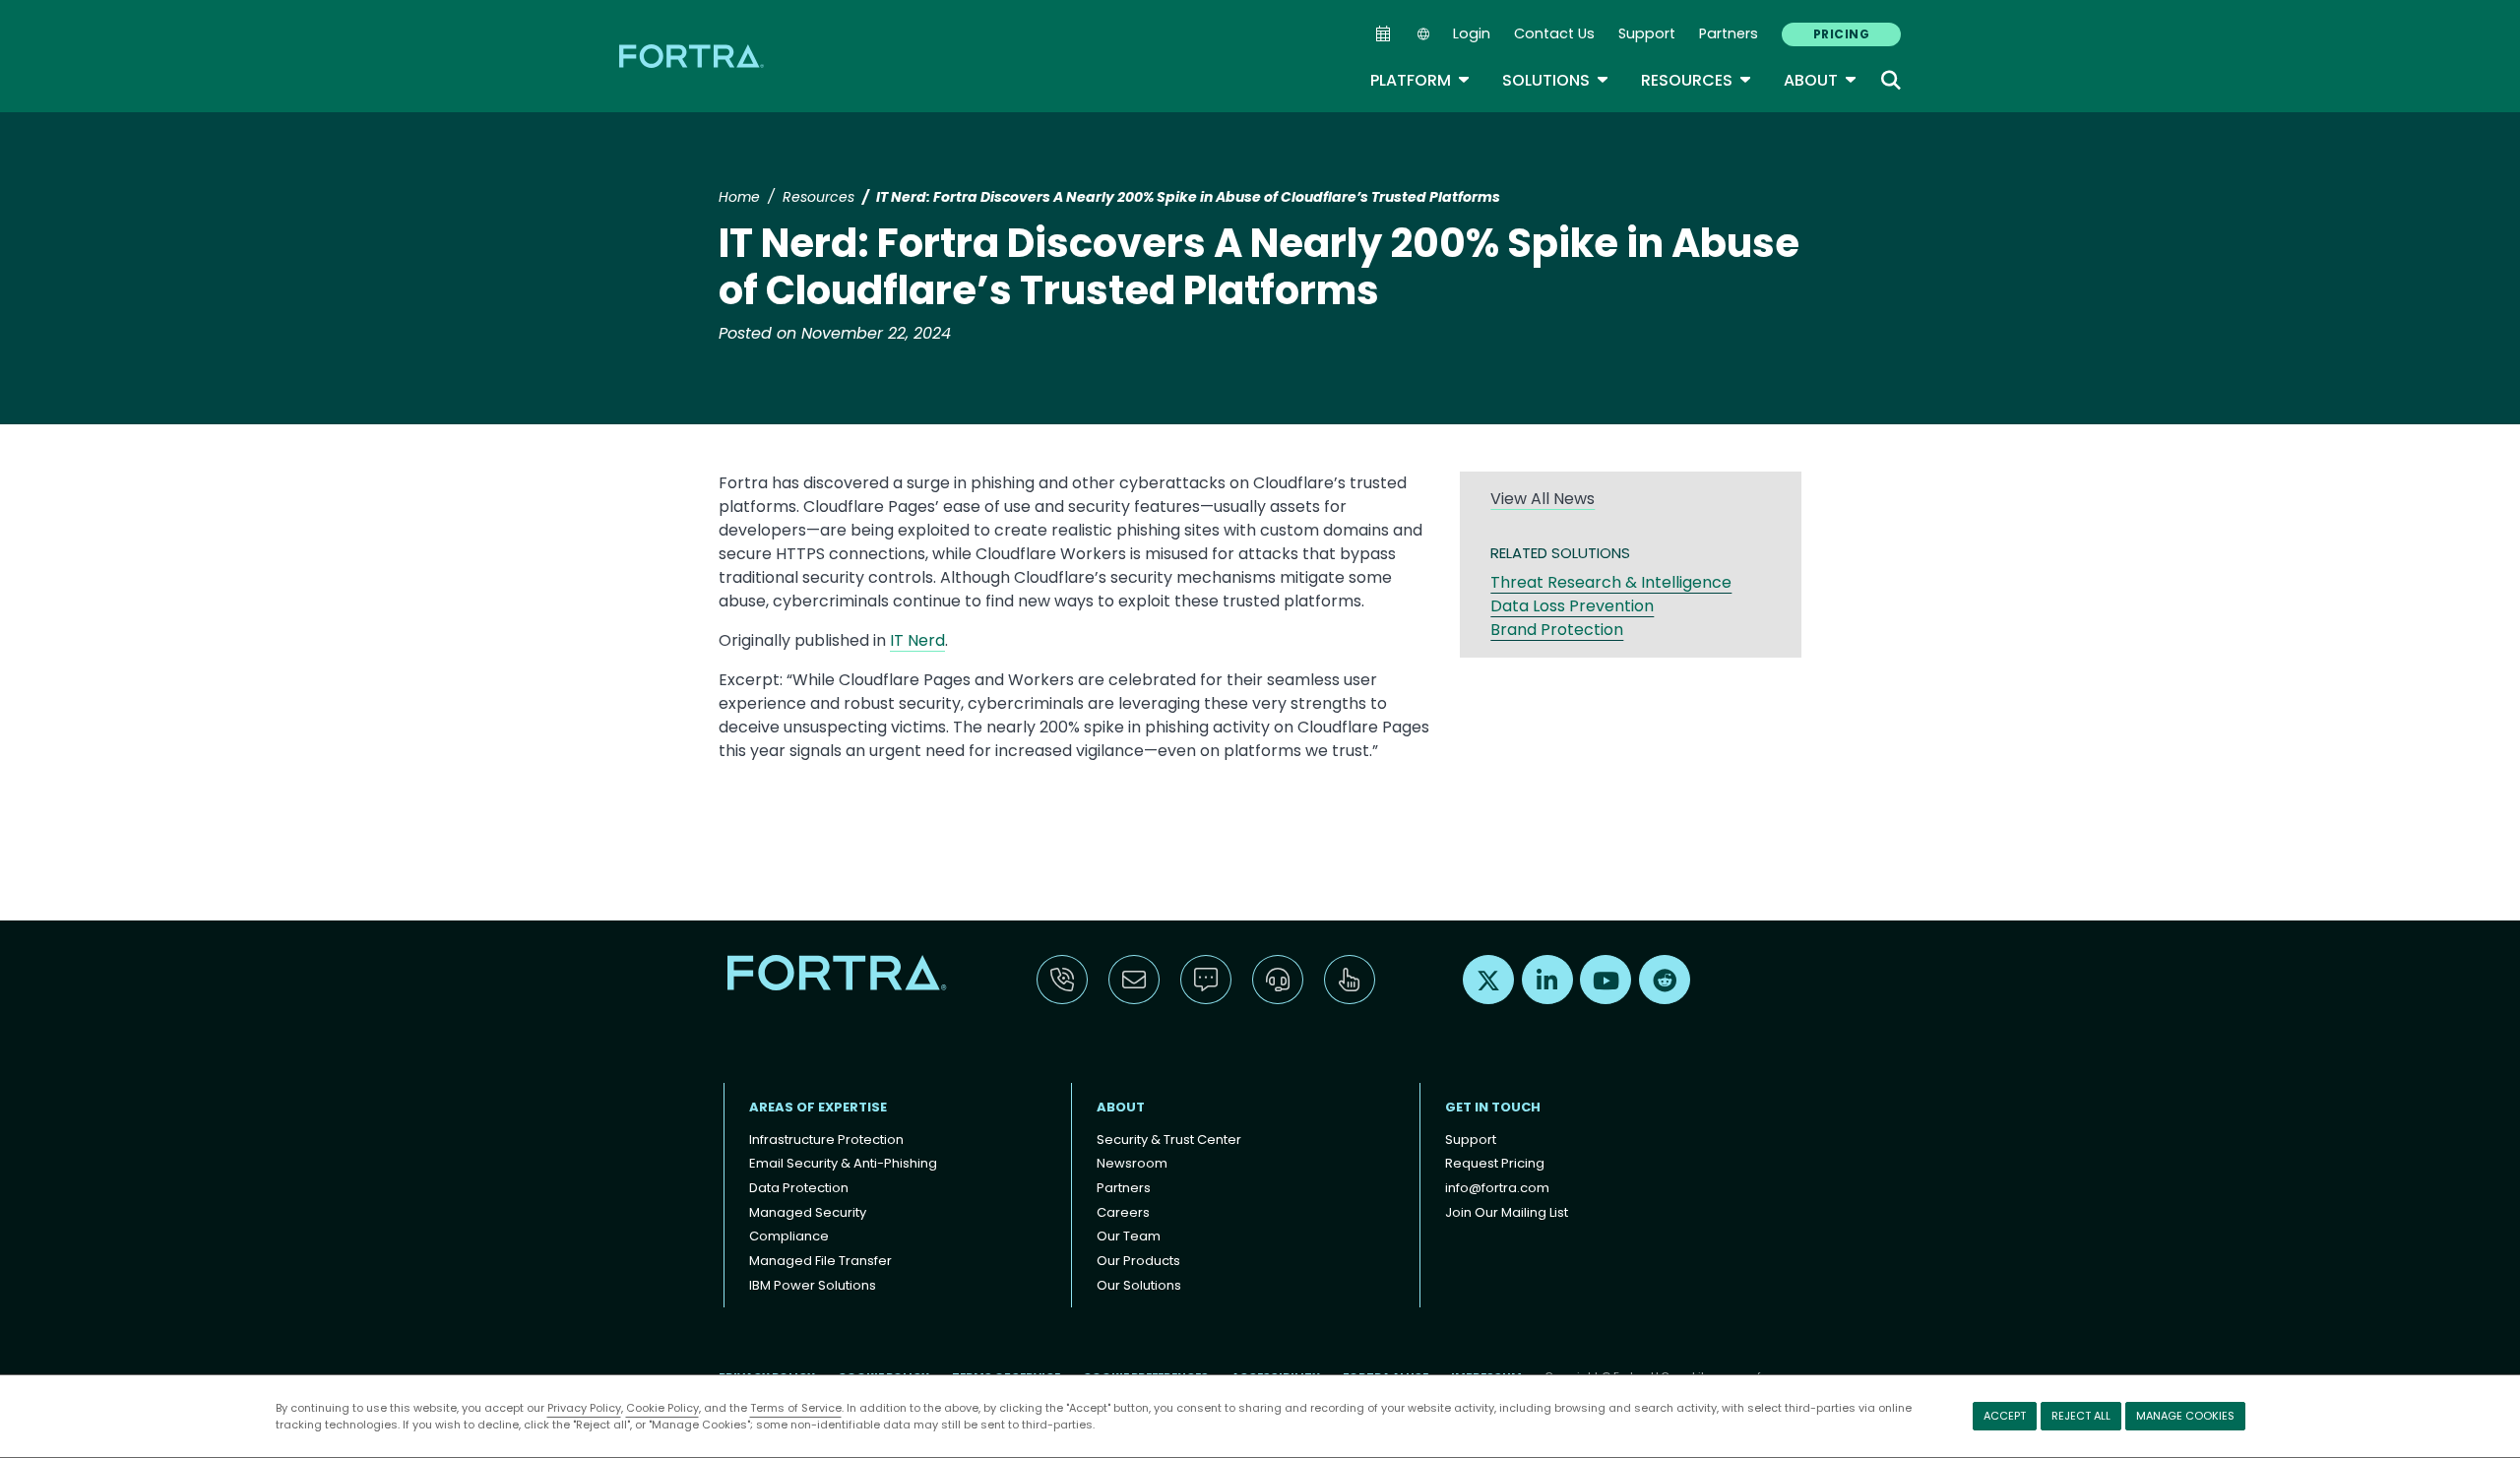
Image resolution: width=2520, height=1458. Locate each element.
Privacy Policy (584, 1408)
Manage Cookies (2185, 1416)
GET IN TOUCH (1493, 1107)
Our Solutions (1139, 1285)
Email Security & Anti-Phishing (843, 1163)
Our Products (1138, 1261)
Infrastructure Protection (826, 1140)
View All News (1543, 499)
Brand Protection (1557, 630)
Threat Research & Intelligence (1611, 582)
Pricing (1841, 34)
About (1821, 80)
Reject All (2081, 1416)
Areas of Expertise (818, 1107)
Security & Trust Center (1169, 1140)
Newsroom (1132, 1163)
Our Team (1129, 1236)
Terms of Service (796, 1408)
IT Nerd (917, 640)
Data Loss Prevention (1572, 606)
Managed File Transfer (820, 1261)
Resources (1697, 80)
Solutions (1556, 80)
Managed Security (808, 1212)
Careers (1123, 1212)
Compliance (789, 1236)
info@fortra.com (1497, 1188)
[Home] (693, 56)
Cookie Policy (662, 1408)
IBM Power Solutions (813, 1285)
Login (1472, 33)
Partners (1729, 33)
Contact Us (1554, 33)
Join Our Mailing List (1507, 1212)
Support (1647, 33)
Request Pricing (1495, 1163)
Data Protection (799, 1188)
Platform (1420, 80)
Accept (2005, 1416)
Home (739, 197)
